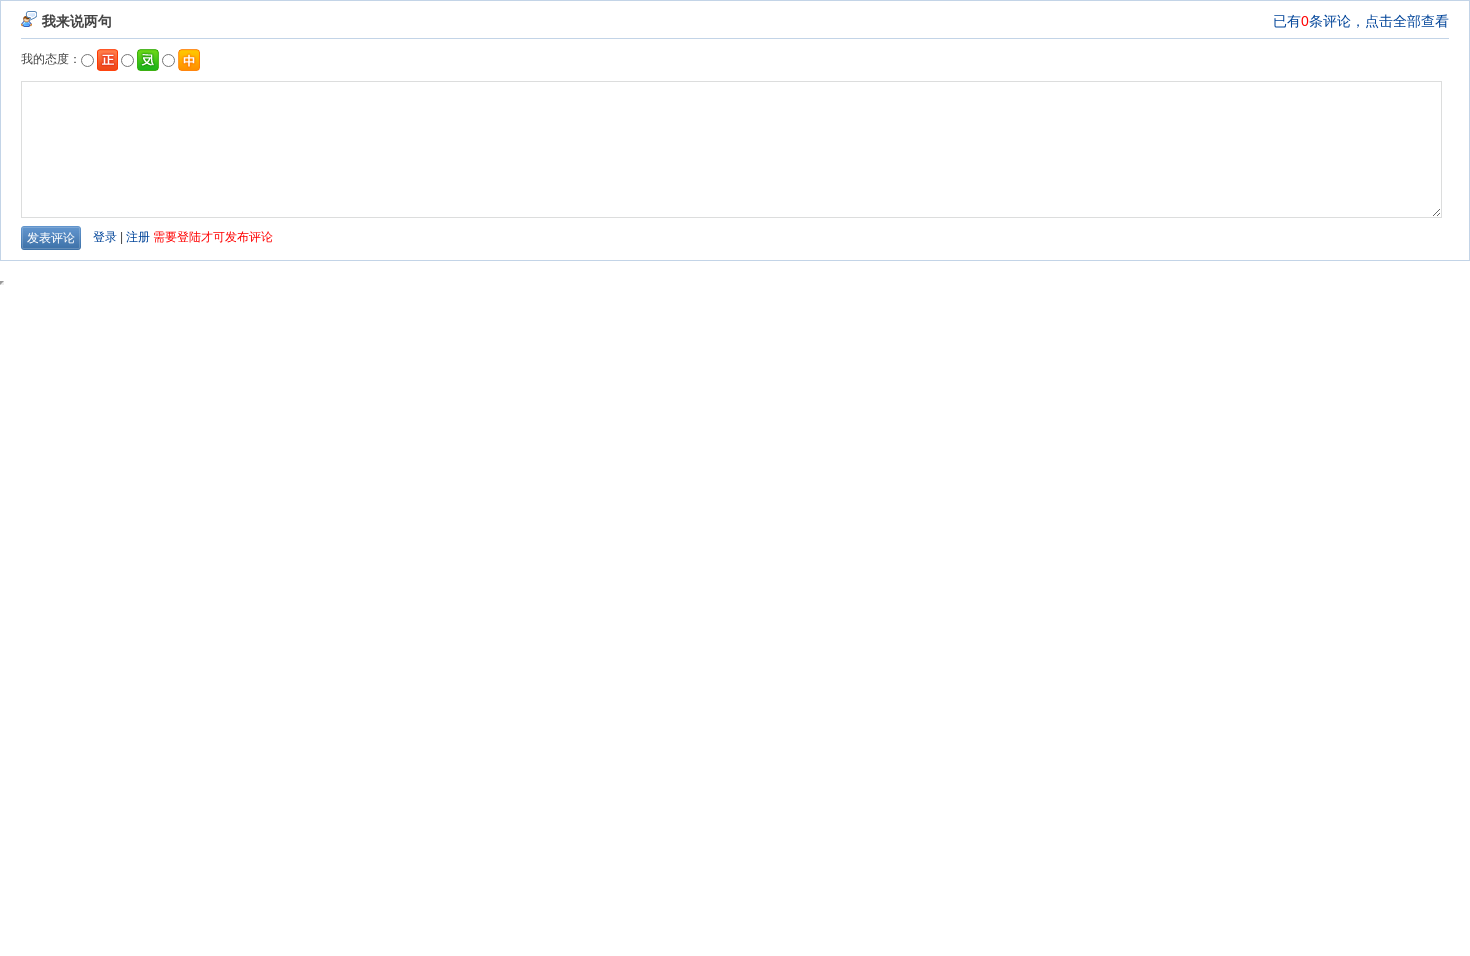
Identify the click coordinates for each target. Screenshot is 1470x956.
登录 (105, 237)
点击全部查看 (1407, 21)
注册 (138, 237)
